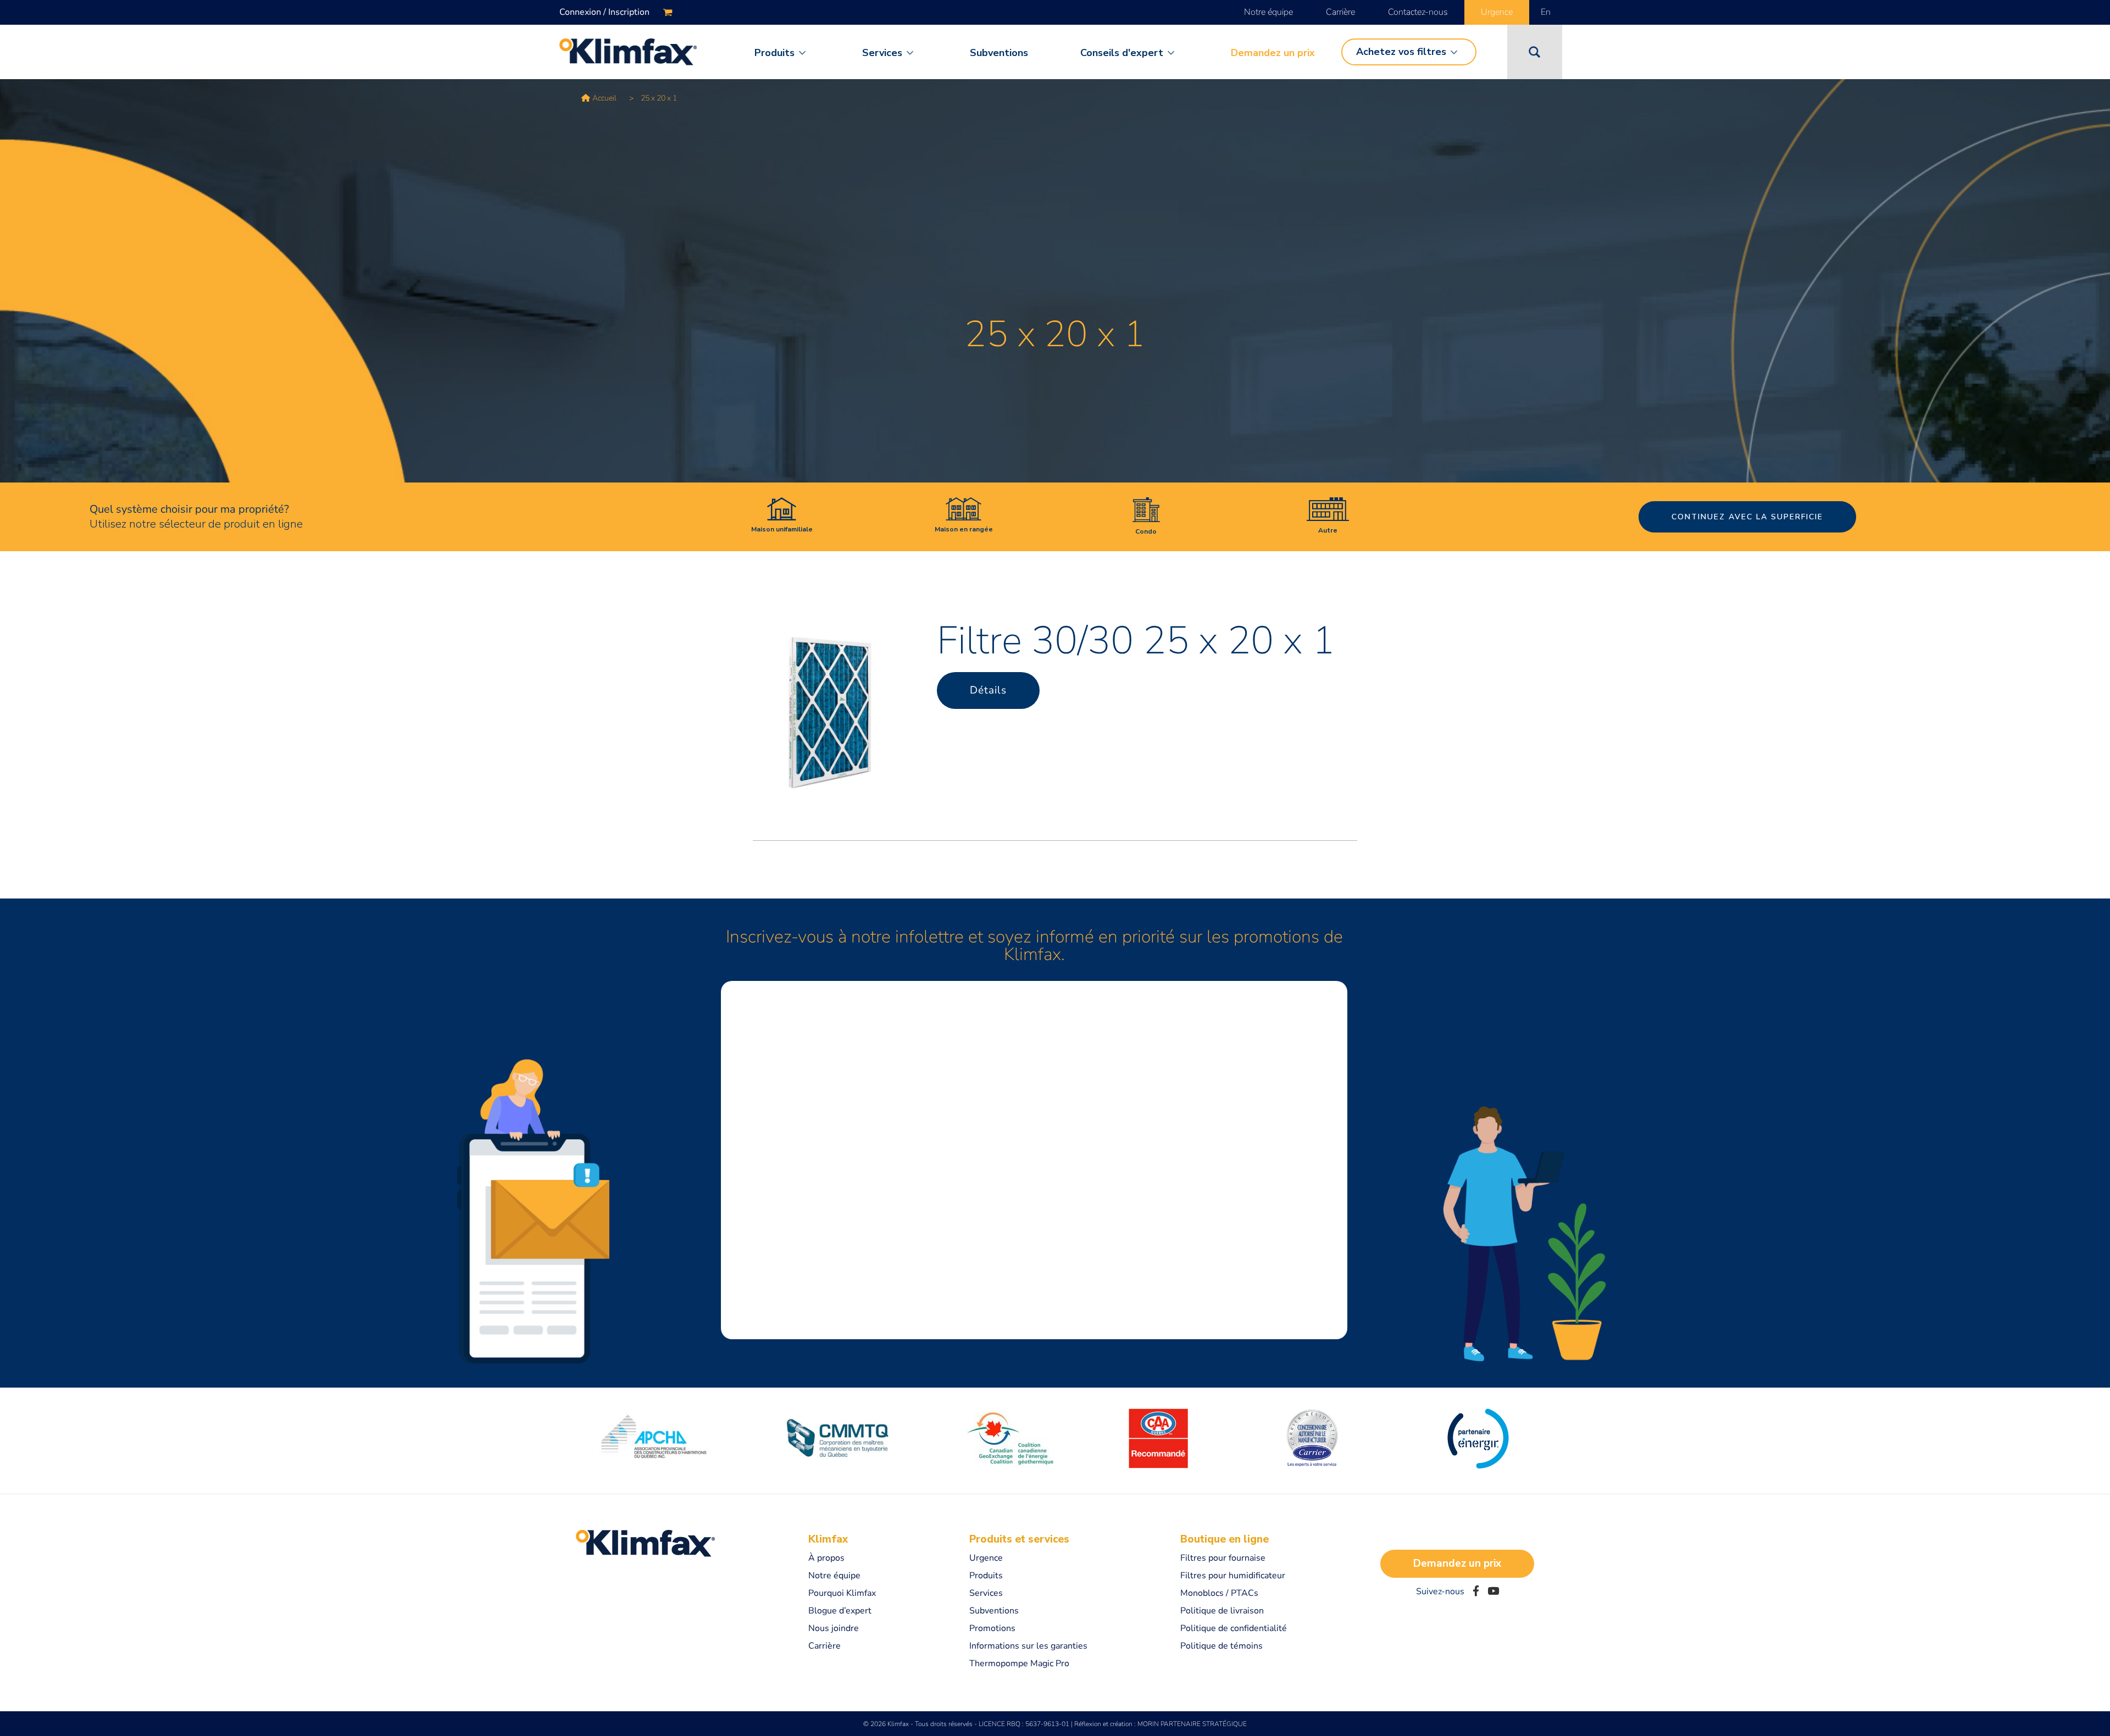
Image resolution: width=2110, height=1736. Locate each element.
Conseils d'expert (1122, 53)
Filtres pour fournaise (1223, 1558)
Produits (774, 53)
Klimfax (828, 1539)
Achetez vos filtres (1401, 52)
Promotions (992, 1628)
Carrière (1340, 12)
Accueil (604, 98)
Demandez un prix (1273, 53)
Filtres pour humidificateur (1233, 1576)
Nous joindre (834, 1628)
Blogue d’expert (840, 1611)
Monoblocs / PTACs (1219, 1593)
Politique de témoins (1221, 1646)
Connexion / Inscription (604, 12)
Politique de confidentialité (1234, 1628)
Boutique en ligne (1225, 1539)
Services (882, 53)
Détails (988, 690)
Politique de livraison (1222, 1611)
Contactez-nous (1418, 12)
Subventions (999, 53)
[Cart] (668, 12)
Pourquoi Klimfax (842, 1593)
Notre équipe (1268, 12)
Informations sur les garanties (1028, 1646)
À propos (826, 1558)
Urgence (1497, 12)
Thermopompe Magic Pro (1019, 1663)
